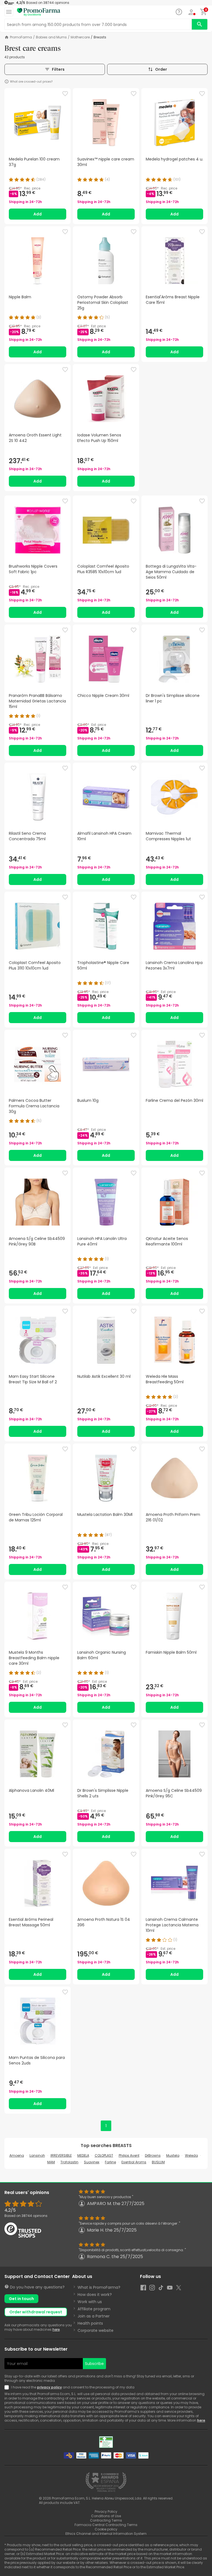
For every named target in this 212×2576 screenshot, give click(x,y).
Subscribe (94, 2364)
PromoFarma (21, 37)
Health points (90, 2323)
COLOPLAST (104, 2155)
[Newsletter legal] (8, 2387)
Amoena (17, 2155)
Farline (110, 2162)
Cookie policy (106, 2529)
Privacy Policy (106, 2512)
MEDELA (83, 2155)
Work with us (90, 2302)
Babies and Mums (51, 37)
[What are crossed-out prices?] (7, 81)
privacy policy (49, 2387)
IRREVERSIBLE (61, 2155)
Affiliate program (94, 2309)
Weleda (191, 2155)
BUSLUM (158, 2162)
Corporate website (96, 2330)
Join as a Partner (94, 2316)
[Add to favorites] (65, 94)
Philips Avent (129, 2155)
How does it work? (95, 2295)
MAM (51, 2162)
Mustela (173, 2155)
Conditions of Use (106, 2516)
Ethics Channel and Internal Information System (106, 2534)
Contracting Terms (106, 2520)
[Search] (200, 24)
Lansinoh (37, 2155)
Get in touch (21, 2299)
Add (38, 214)
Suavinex (92, 2162)
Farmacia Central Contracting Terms (106, 2525)
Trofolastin (69, 2162)
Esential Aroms (134, 2162)
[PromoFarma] (39, 12)
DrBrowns (153, 2155)
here (56, 2329)
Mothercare (80, 37)
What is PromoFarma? (99, 2287)
